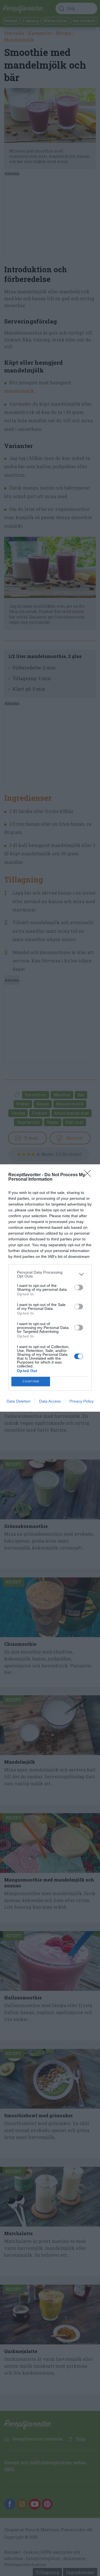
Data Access (50, 1401)
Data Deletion (19, 1401)
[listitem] (50, 1274)
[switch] (79, 1287)
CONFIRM (31, 1381)
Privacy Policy (82, 1401)
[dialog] (50, 1288)
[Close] (89, 1175)
